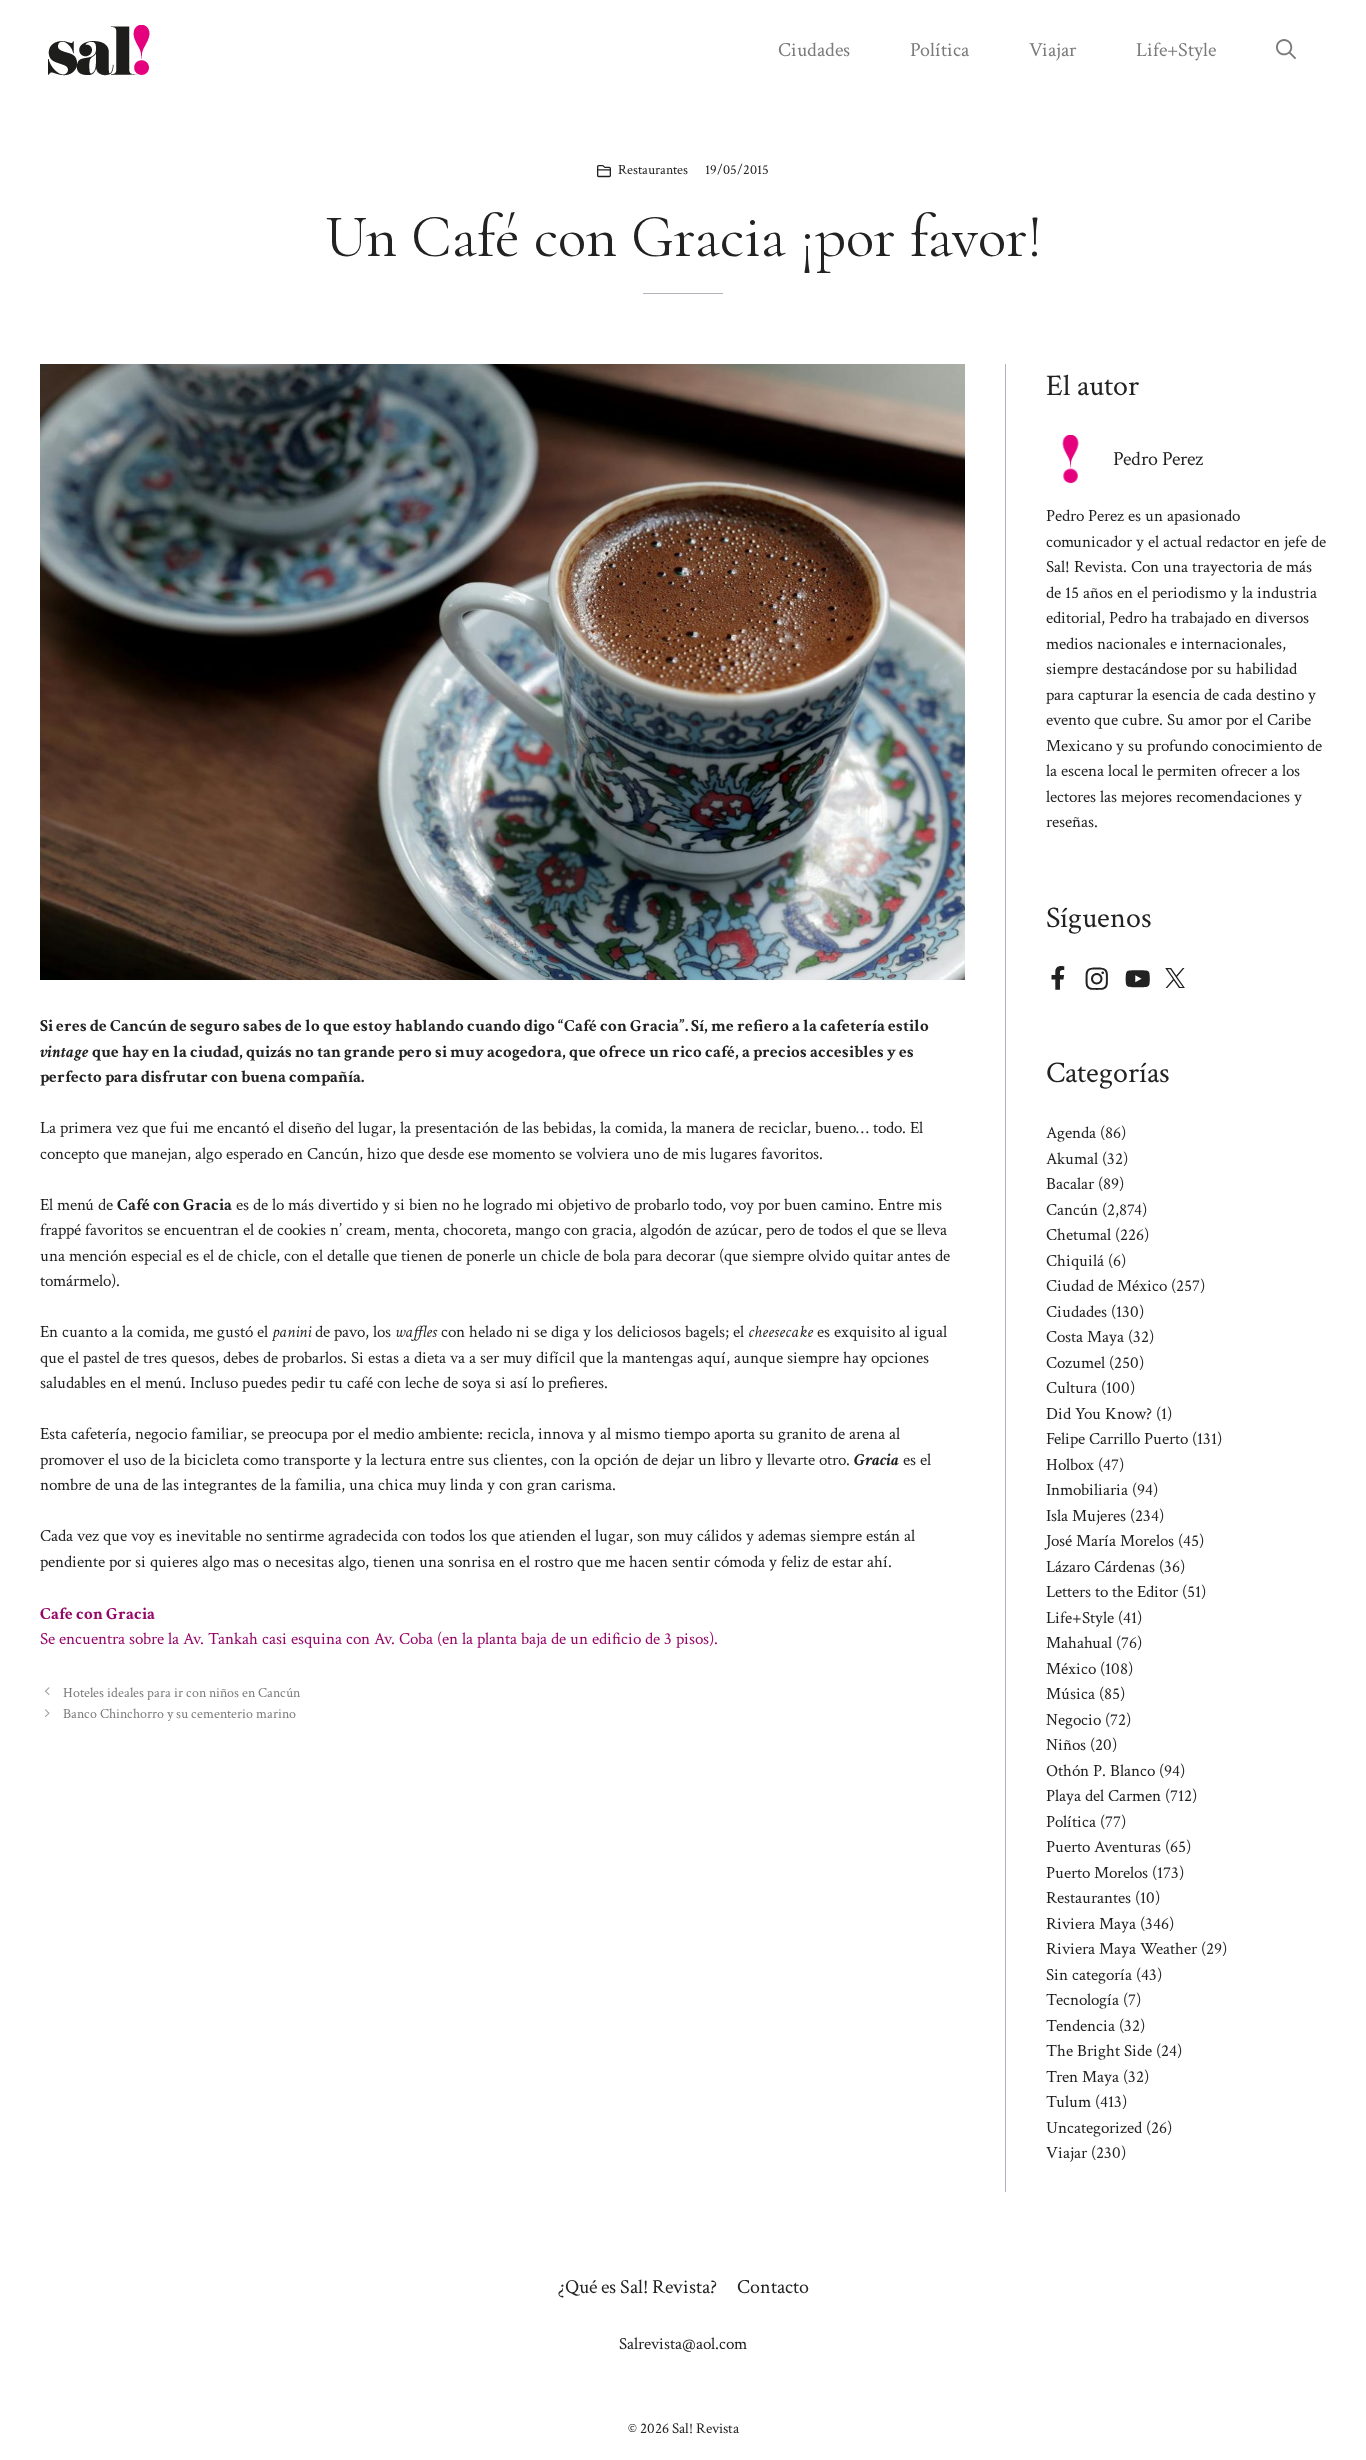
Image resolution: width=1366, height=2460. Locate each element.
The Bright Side (1099, 2051)
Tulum (1068, 2102)
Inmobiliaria (1087, 1490)
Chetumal (1078, 1235)
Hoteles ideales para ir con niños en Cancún (181, 1692)
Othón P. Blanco (1100, 1771)
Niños (1066, 1745)
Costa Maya (1085, 1337)
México (1071, 1669)
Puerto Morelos (1097, 1873)
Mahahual (1079, 1643)
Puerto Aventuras (1103, 1847)
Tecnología (1082, 2000)
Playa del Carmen (1103, 1796)
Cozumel (1075, 1363)
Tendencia (1080, 2026)
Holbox (1070, 1465)
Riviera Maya (1091, 1924)
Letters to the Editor (1112, 1592)
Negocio (1073, 1720)
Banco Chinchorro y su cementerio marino (179, 1713)
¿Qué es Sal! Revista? (637, 2287)
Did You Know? (1099, 1414)
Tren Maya (1082, 2077)
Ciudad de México (1106, 1286)
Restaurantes (653, 170)
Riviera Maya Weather (1121, 1949)
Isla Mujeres (1086, 1516)
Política (939, 50)
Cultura (1071, 1388)
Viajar (1052, 50)
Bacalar (1070, 1184)
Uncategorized (1094, 2128)
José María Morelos (1110, 1541)
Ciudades (814, 50)
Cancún (1072, 1210)
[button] (1286, 50)
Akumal (1072, 1159)
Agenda (1071, 1133)
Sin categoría (1089, 1975)
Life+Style (1176, 50)
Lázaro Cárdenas (1100, 1567)
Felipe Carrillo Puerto (1117, 1439)
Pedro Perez (1158, 459)
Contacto (773, 2287)
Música (1070, 1694)
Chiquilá (1075, 1261)
